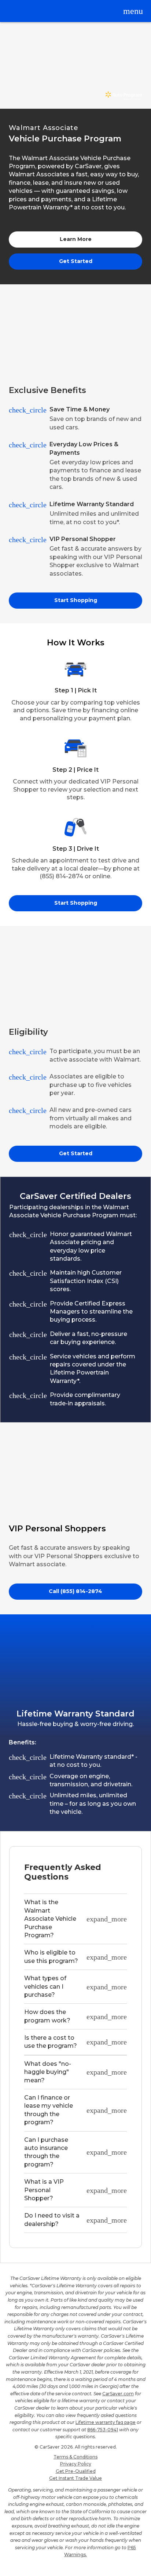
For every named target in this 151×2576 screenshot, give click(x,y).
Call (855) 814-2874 (75, 1591)
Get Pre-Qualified (76, 2471)
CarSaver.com (118, 2394)
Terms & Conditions (75, 2457)
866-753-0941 (103, 2430)
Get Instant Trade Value (75, 2478)
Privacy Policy (76, 2464)
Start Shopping (76, 600)
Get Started (76, 261)
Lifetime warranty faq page (106, 2422)
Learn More (76, 239)
